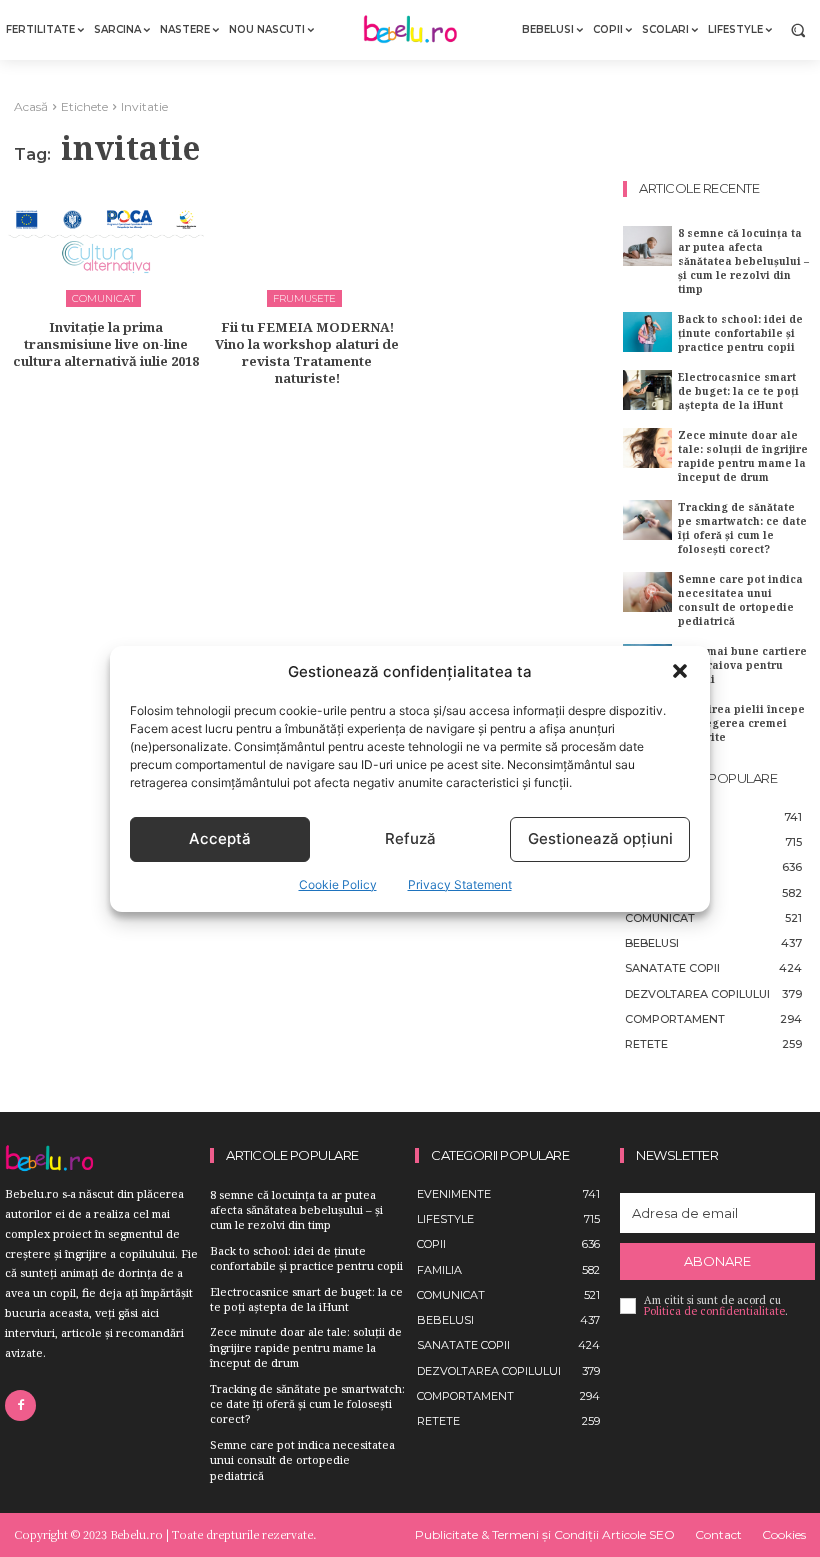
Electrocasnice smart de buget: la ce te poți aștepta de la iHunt (738, 391)
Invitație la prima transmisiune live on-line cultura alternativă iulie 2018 (106, 344)
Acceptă (220, 838)
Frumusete (304, 298)
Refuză (410, 838)
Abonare (717, 1261)
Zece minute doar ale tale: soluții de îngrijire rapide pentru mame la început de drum (743, 456)
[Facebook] (20, 1405)
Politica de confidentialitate (714, 1311)
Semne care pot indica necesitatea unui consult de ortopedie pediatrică (740, 600)
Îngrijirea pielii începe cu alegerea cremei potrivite (741, 723)
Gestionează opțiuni (600, 838)
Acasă (31, 106)
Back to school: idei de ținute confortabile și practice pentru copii (740, 333)
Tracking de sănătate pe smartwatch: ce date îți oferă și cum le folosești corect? (742, 528)
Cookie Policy (338, 884)
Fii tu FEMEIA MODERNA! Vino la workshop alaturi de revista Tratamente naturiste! (307, 352)
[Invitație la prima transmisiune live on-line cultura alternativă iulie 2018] (106, 241)
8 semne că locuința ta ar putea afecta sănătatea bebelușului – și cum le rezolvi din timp (743, 261)
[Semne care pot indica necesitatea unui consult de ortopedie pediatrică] (647, 591)
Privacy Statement (460, 884)
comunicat (103, 298)
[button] (680, 671)
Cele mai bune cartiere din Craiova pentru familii (742, 665)
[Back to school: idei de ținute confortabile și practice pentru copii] (647, 331)
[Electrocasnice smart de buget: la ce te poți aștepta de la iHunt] (647, 389)
